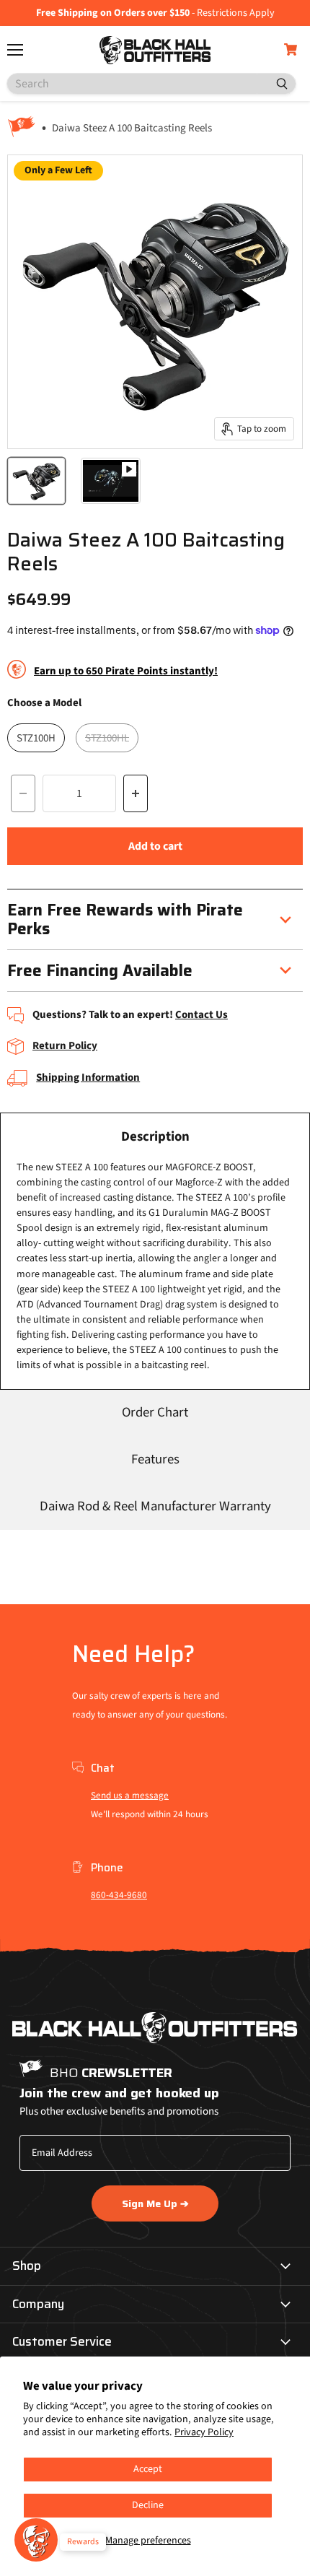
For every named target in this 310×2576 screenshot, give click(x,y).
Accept (148, 2469)
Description (155, 1137)
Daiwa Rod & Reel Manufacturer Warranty (155, 1506)
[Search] (276, 84)
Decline (148, 2505)
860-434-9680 (119, 1895)
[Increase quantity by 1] (136, 793)
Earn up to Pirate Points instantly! (126, 671)
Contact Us (201, 1015)
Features (155, 1459)
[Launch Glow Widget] (36, 2540)
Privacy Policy (204, 2432)
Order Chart (155, 1413)
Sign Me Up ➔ (155, 2203)
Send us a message (130, 1796)
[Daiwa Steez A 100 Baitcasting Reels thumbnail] (36, 481)
